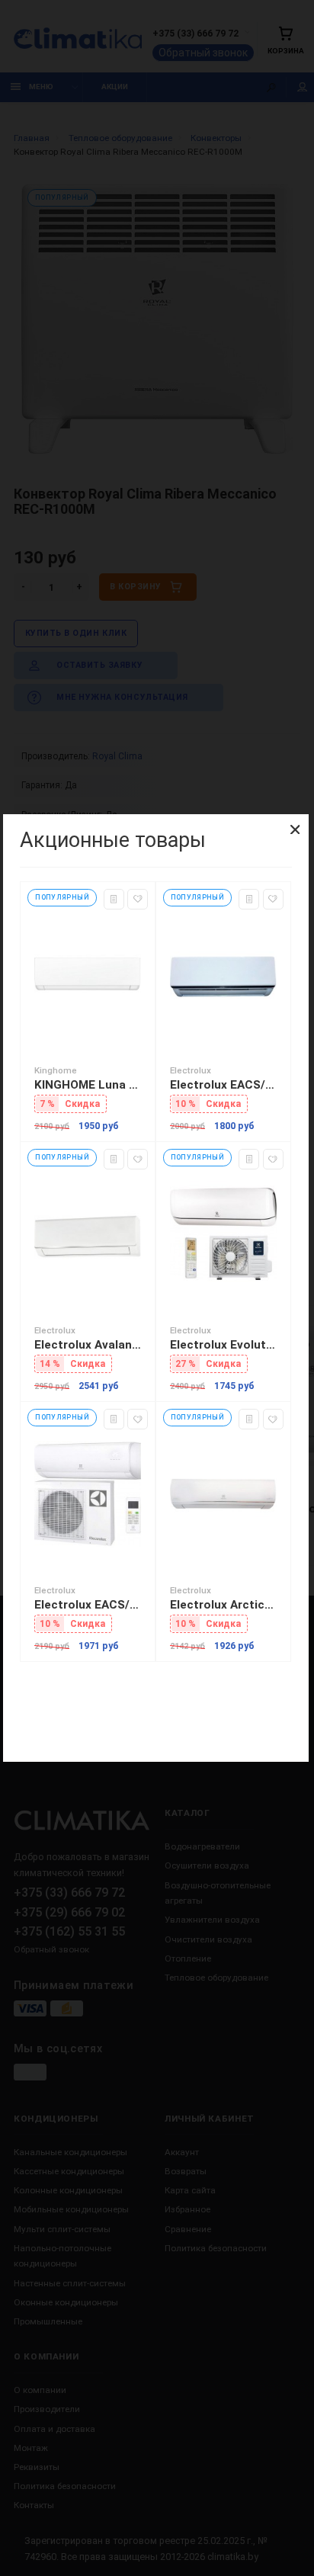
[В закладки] (138, 899)
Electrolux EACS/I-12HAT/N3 (88, 1605)
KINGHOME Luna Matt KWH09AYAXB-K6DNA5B (88, 1085)
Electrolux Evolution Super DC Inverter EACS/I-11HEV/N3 (223, 1345)
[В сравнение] (114, 899)
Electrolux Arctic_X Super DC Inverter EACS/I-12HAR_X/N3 (223, 1605)
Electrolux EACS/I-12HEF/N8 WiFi (223, 1085)
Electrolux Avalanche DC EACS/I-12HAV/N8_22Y (88, 1345)
